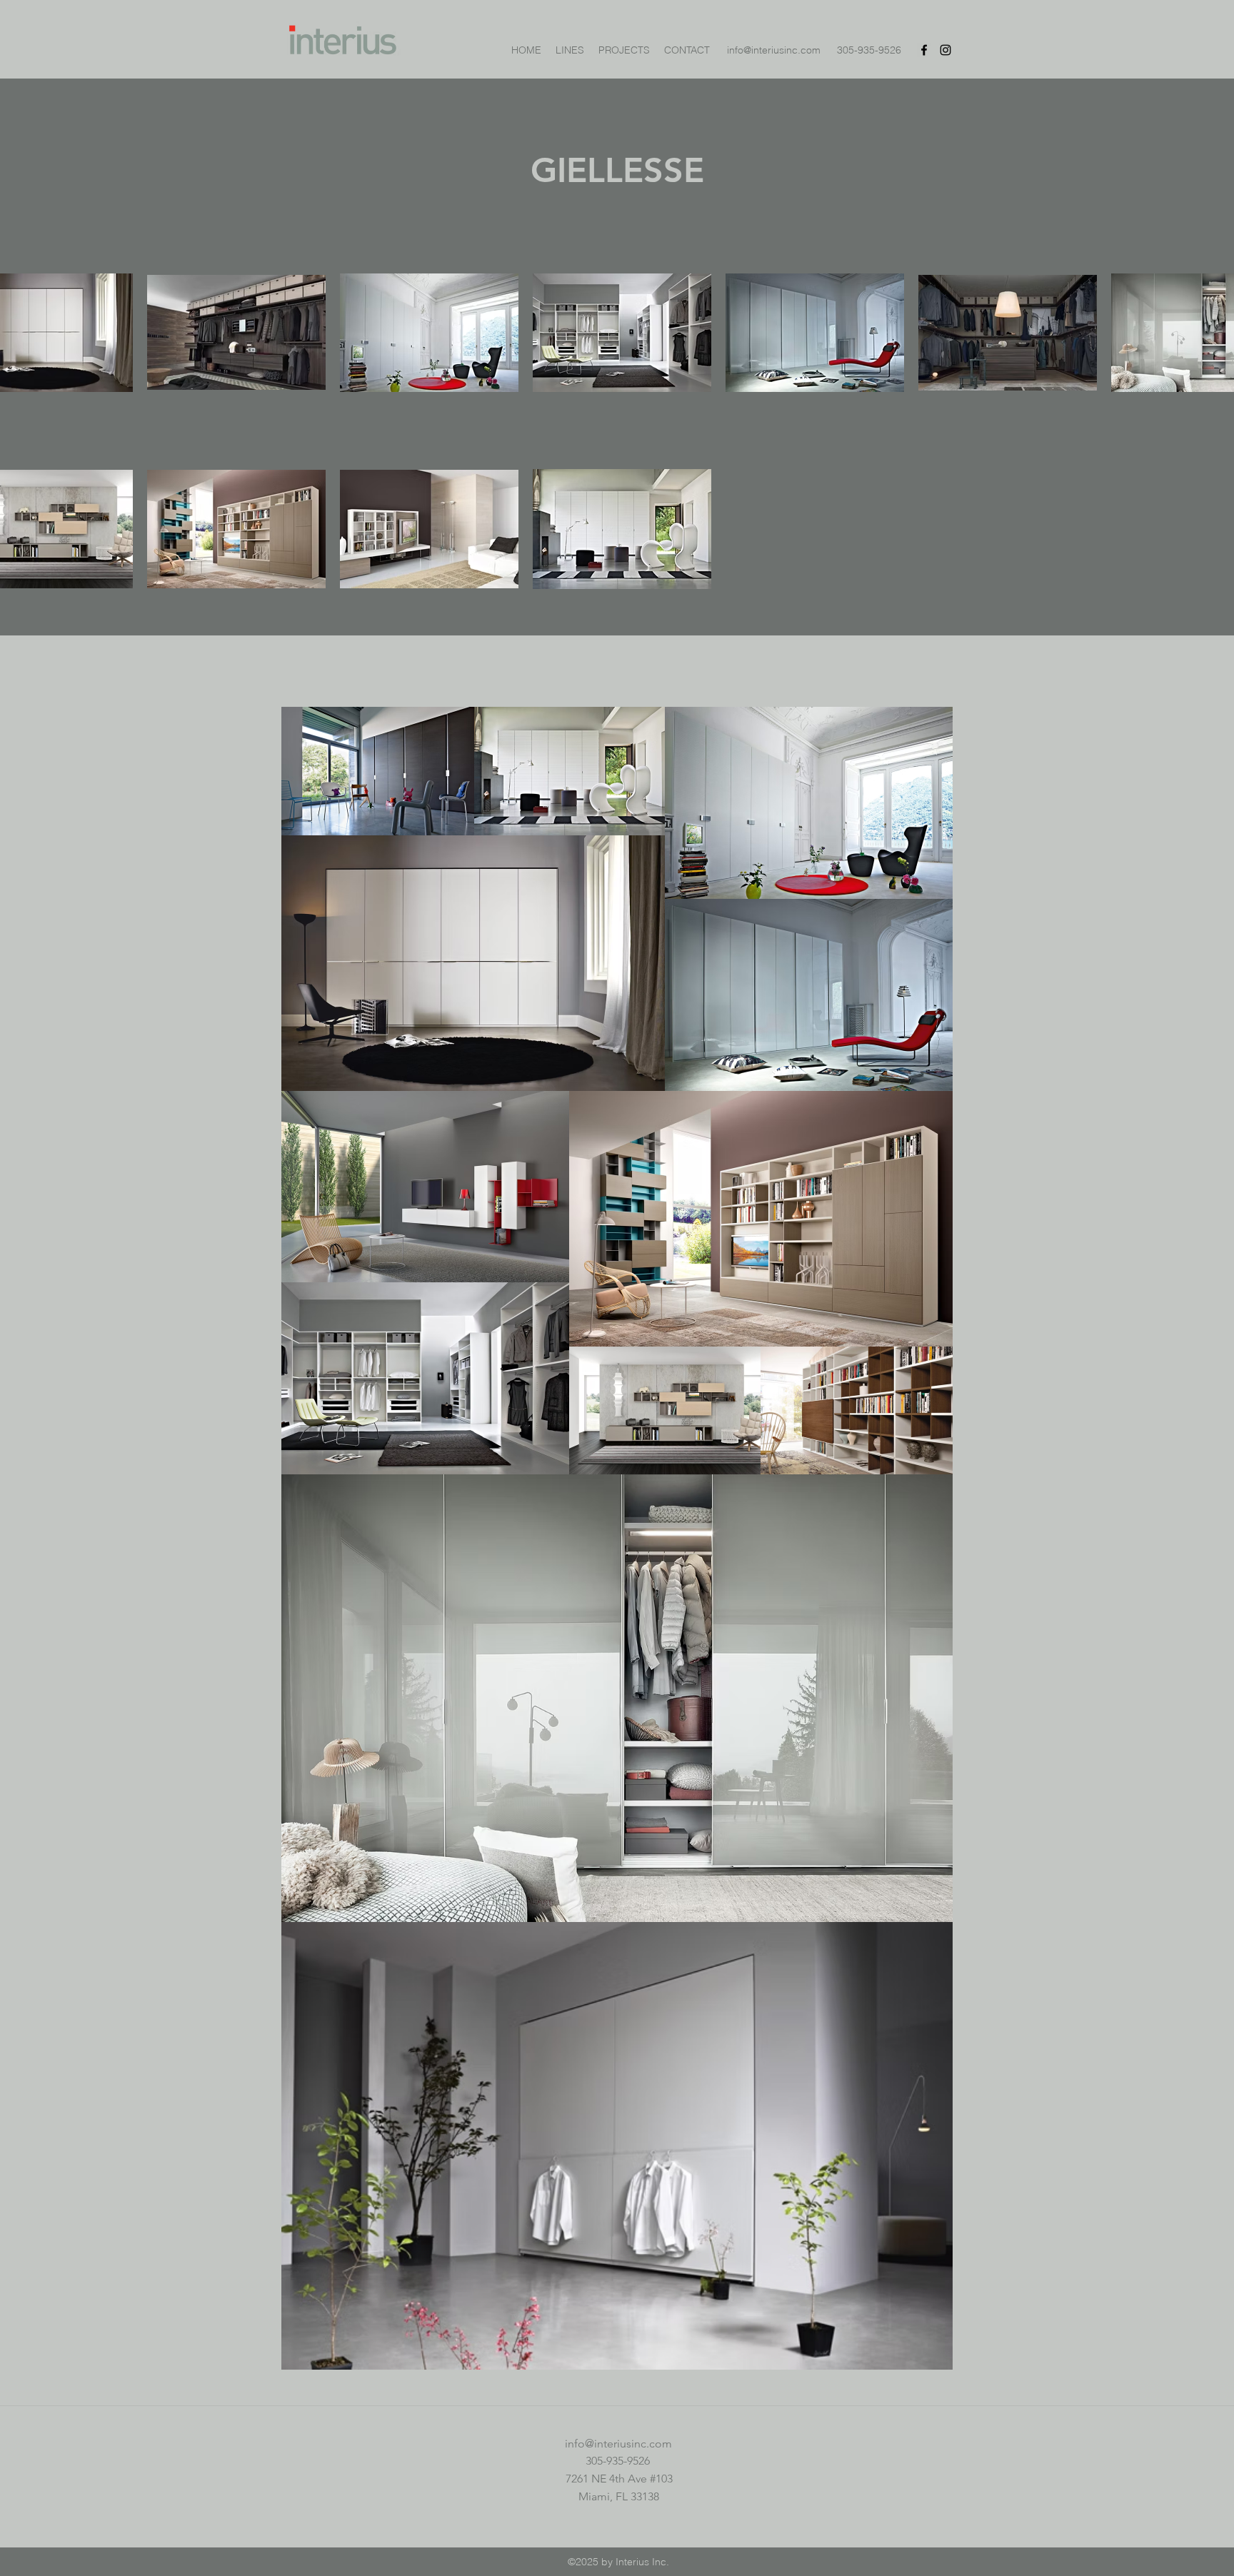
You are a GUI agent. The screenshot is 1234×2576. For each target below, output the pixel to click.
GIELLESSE (617, 170)
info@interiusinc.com (774, 50)
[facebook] (924, 50)
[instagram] (945, 50)
